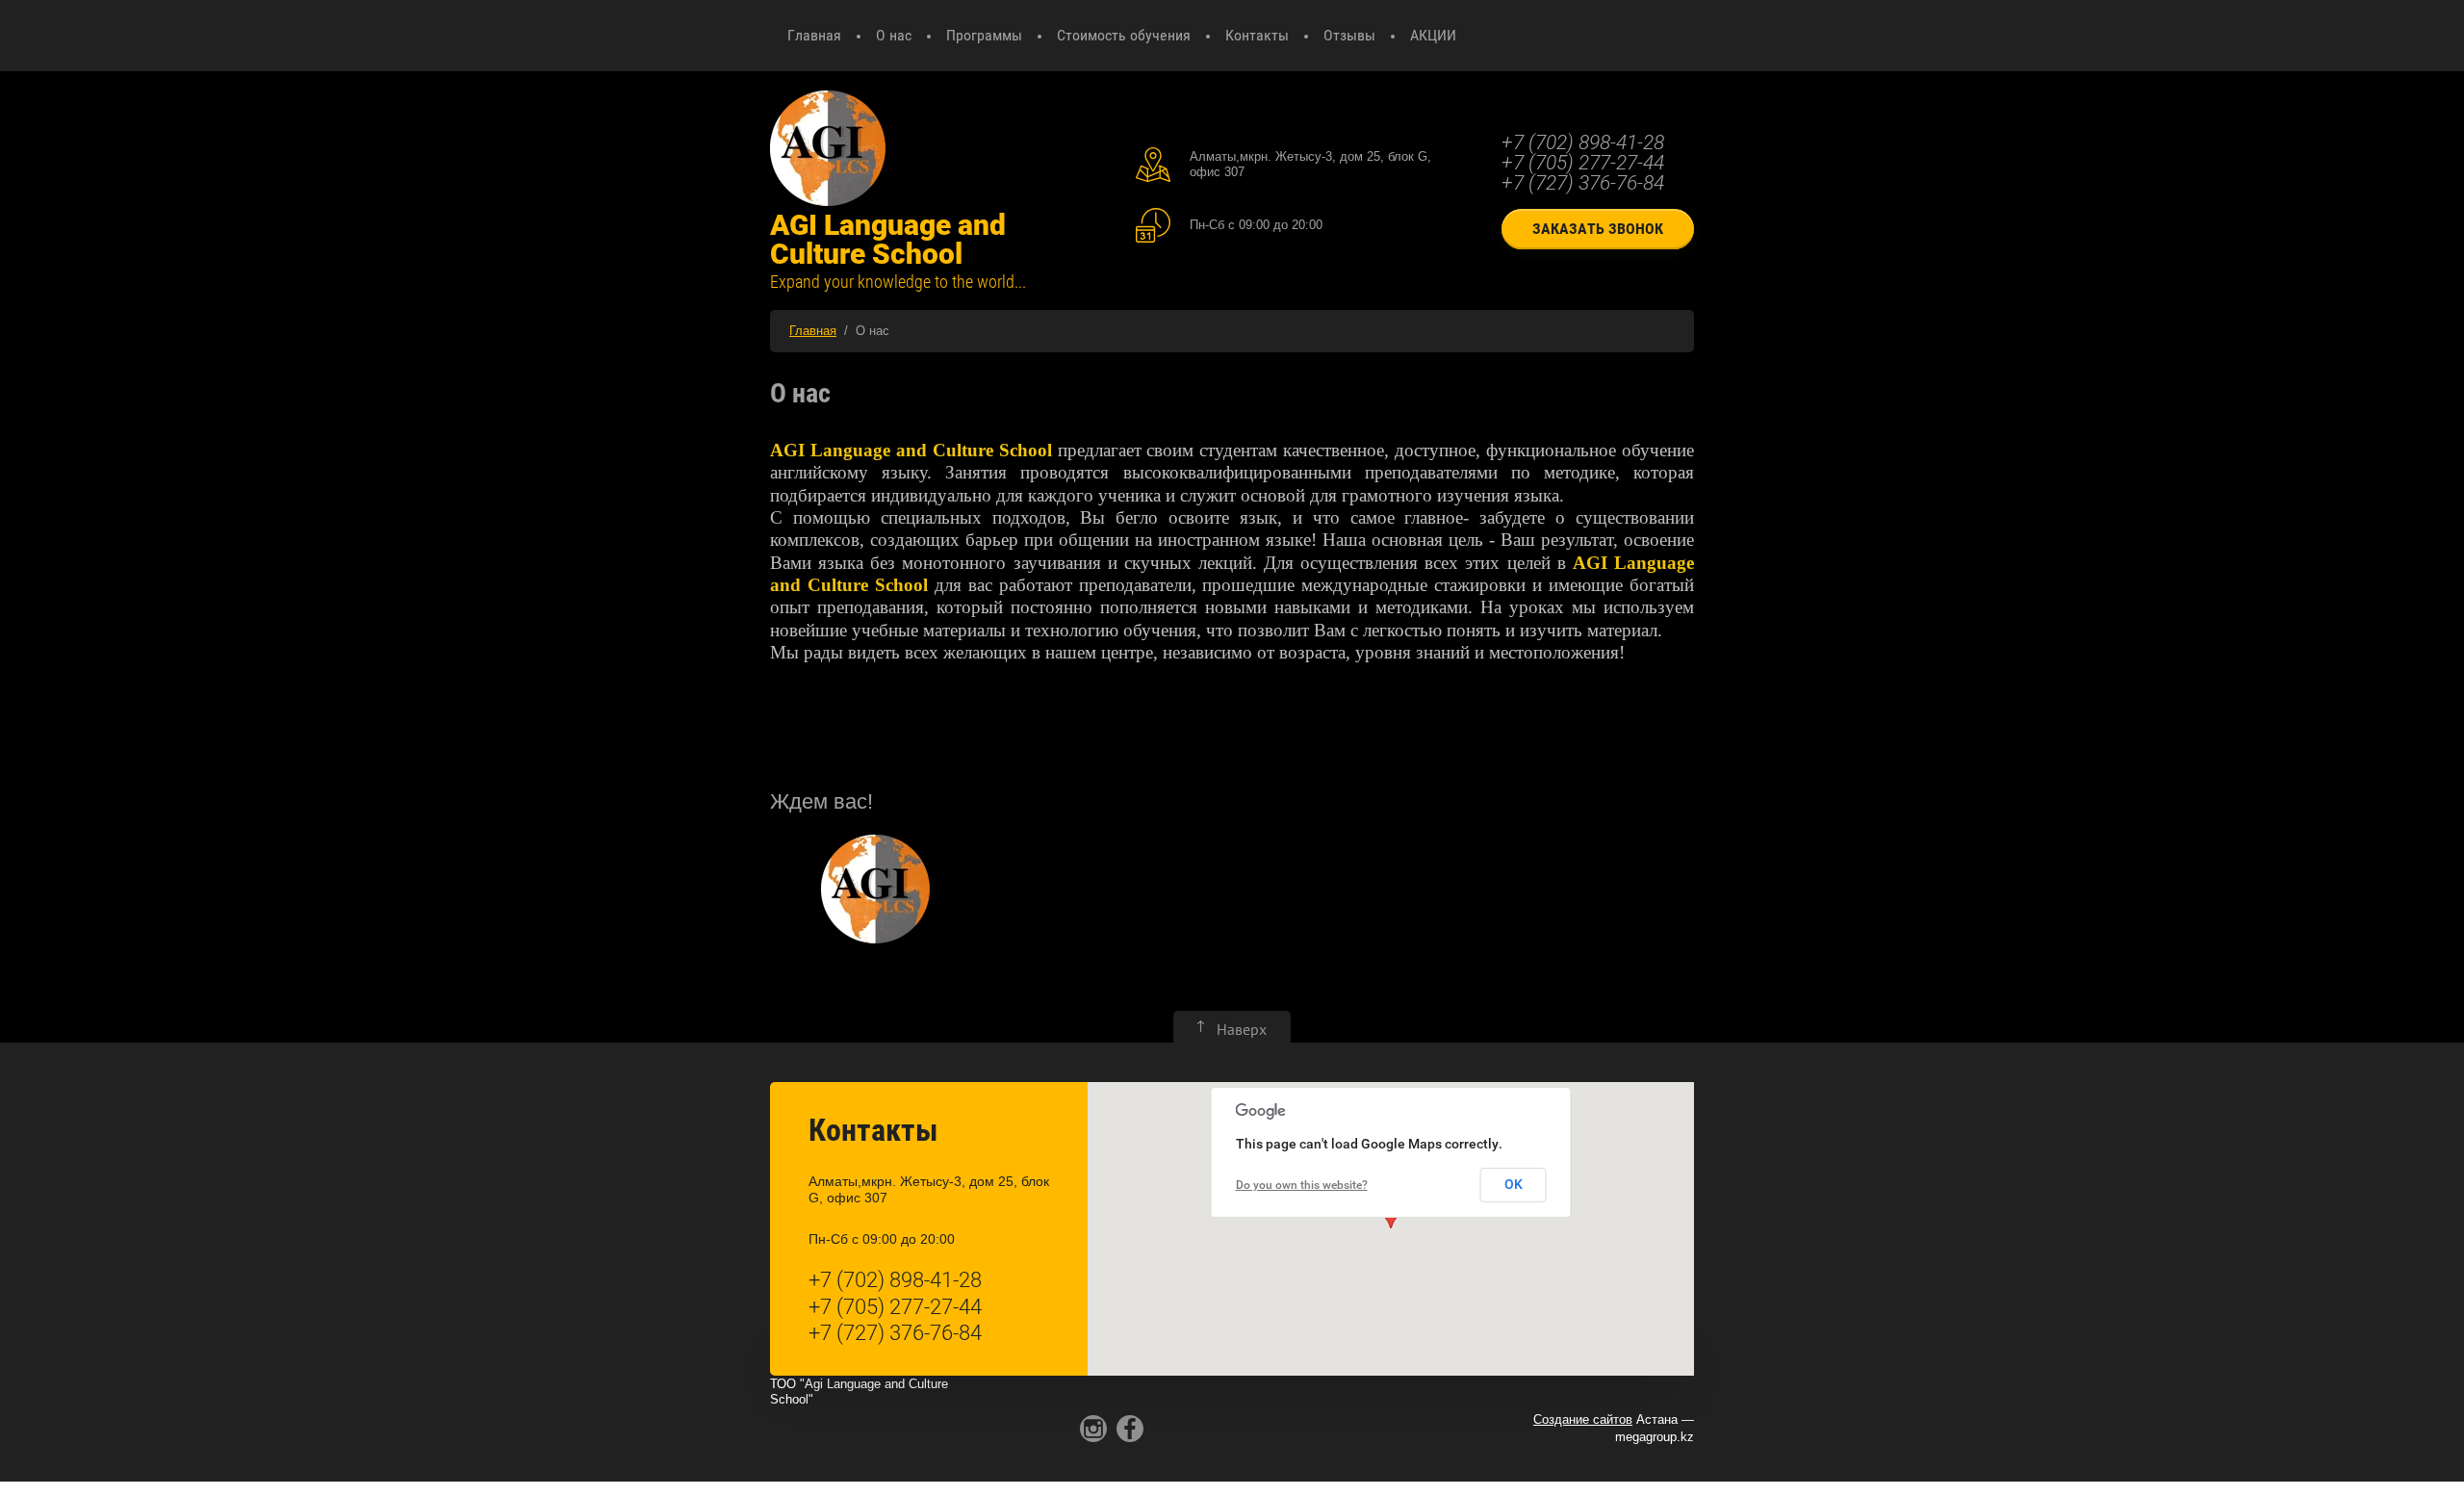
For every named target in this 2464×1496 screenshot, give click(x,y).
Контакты (1257, 35)
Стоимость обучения (1124, 35)
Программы (984, 35)
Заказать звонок (1598, 229)
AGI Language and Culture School (888, 239)
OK (1514, 1184)
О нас (894, 35)
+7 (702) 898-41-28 (1583, 142)
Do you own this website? (1302, 1185)
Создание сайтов (1583, 1419)
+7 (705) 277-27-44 (1583, 163)
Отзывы (1349, 35)
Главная (814, 35)
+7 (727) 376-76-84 (1583, 183)
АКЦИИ (1433, 35)
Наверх (1242, 1029)
